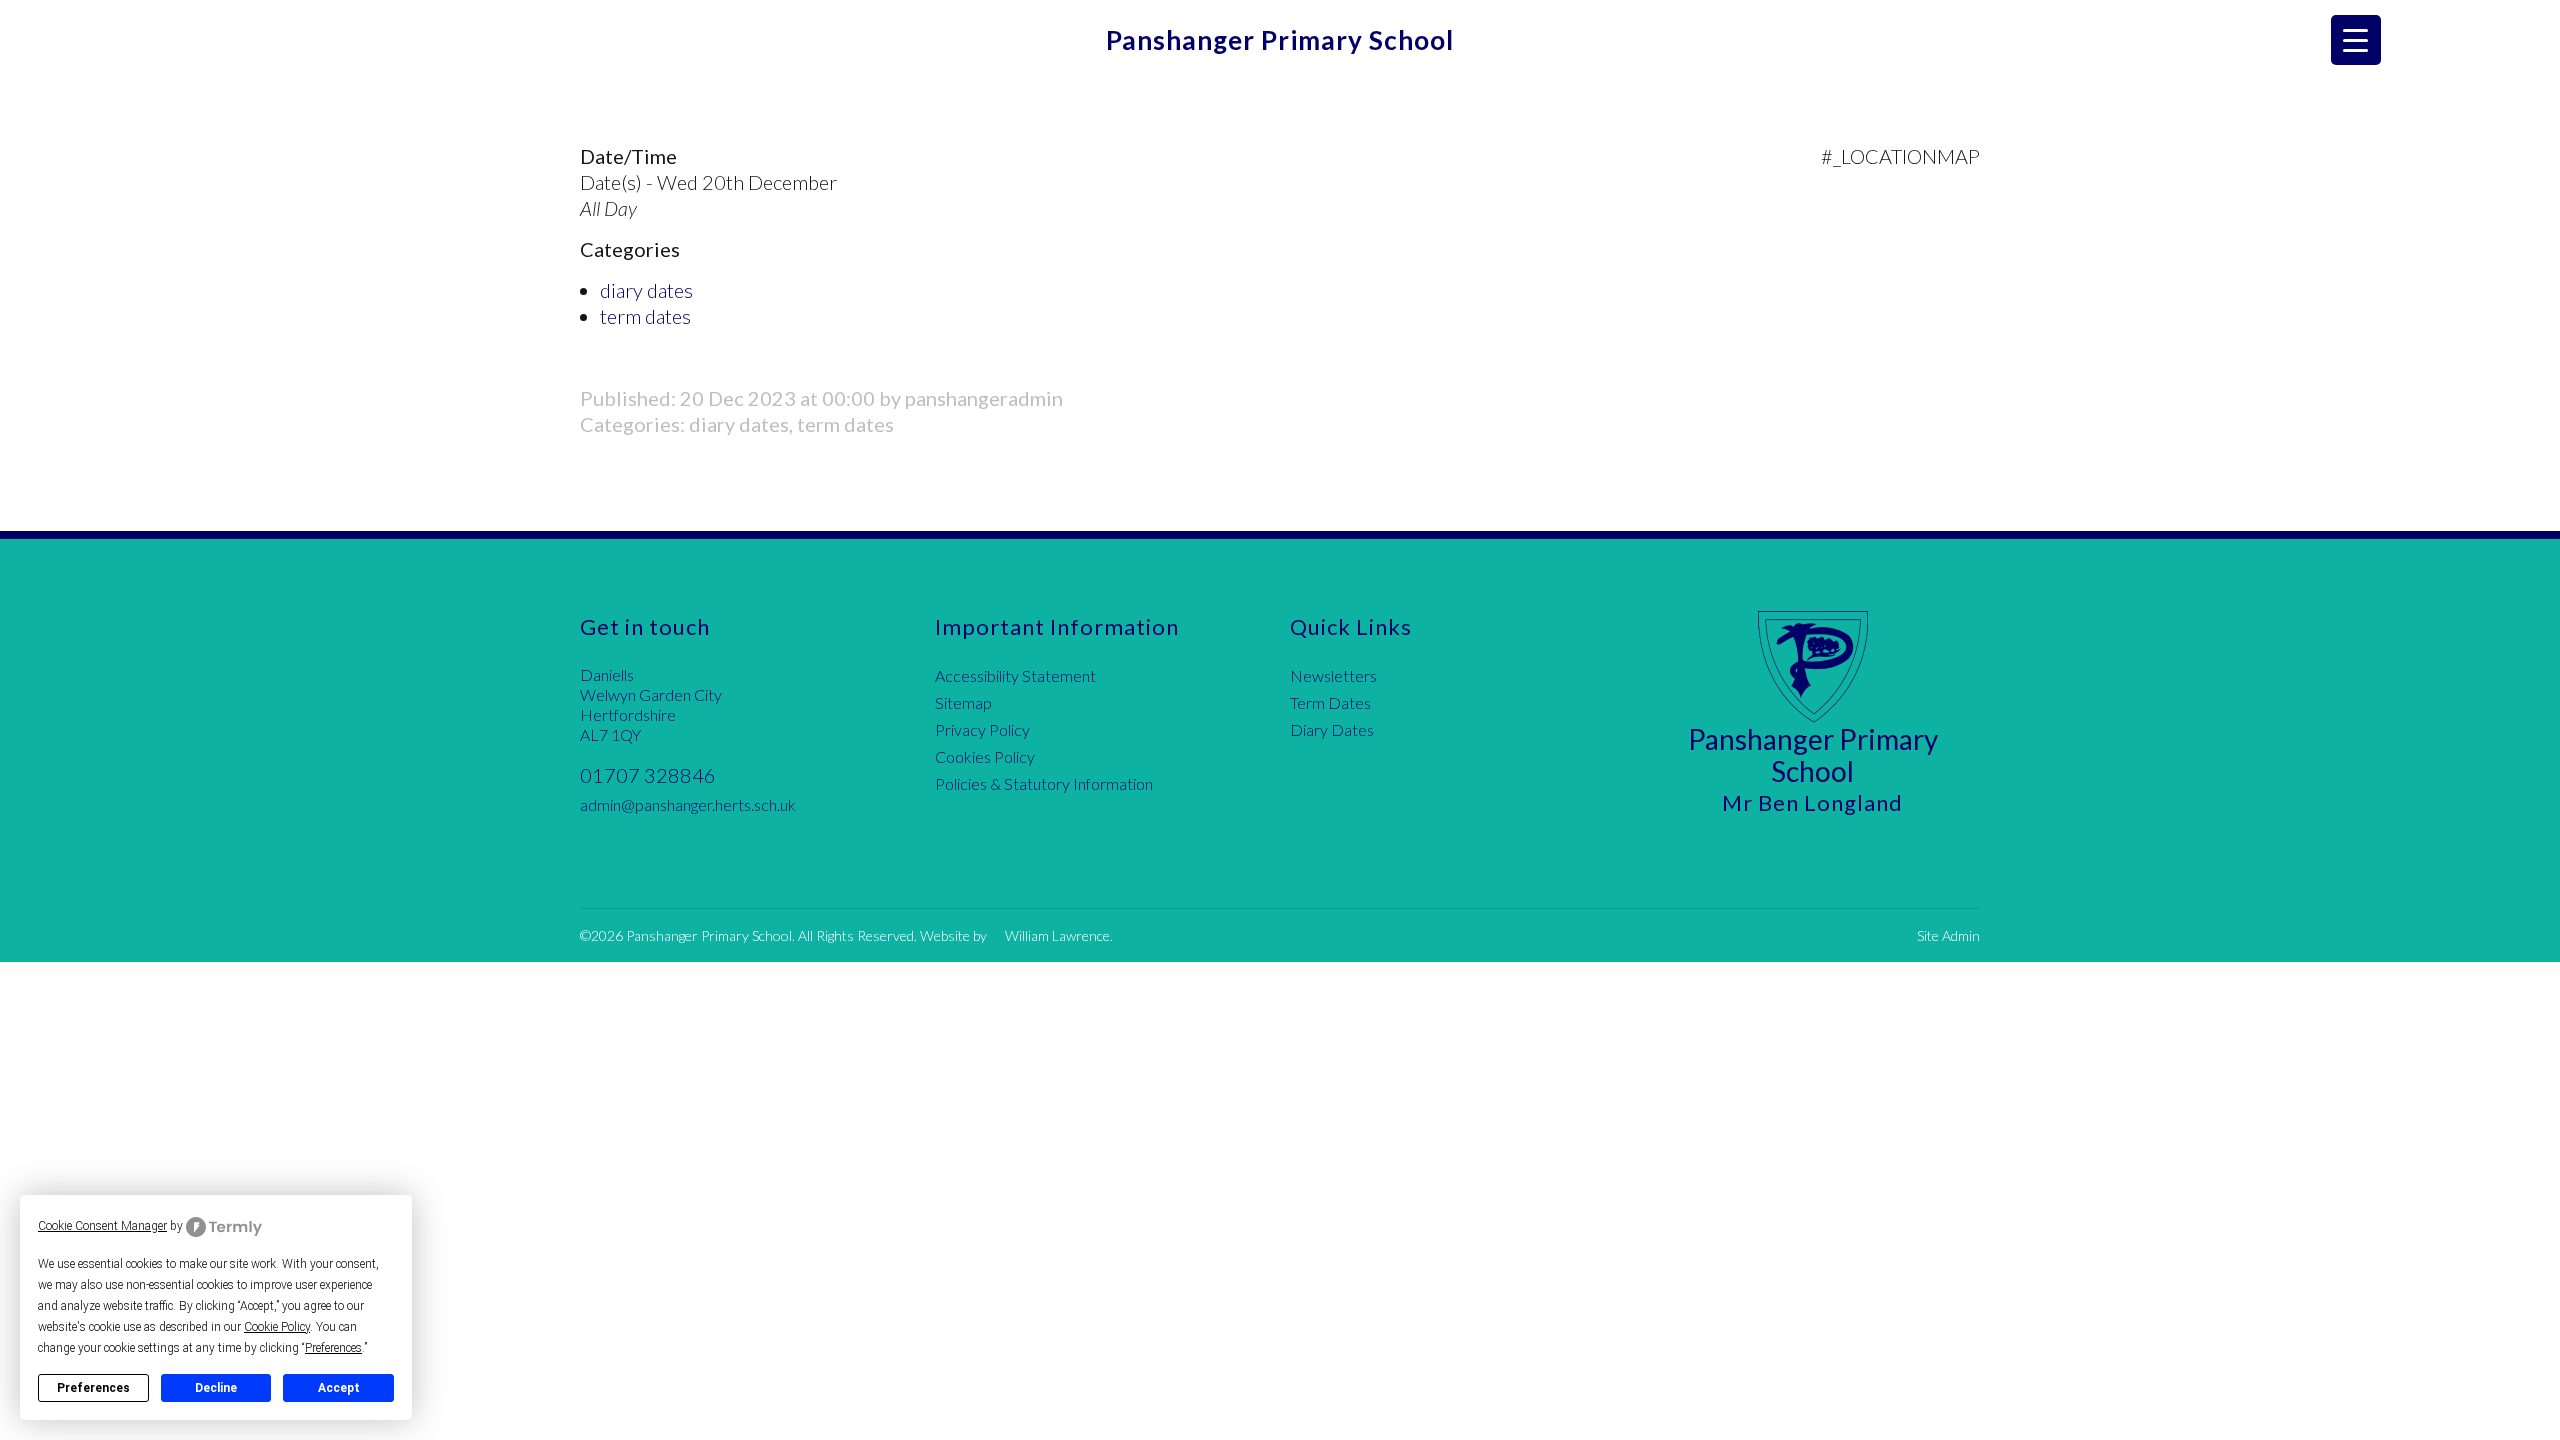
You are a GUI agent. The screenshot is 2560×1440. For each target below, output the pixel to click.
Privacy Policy (982, 729)
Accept (339, 1388)
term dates (645, 316)
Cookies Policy (985, 756)
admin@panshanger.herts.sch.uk (688, 804)
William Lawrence (1057, 935)
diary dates (646, 290)
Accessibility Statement (1015, 675)
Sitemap (963, 702)
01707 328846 (648, 775)
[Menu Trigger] (2356, 40)
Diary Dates (1332, 729)
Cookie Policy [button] (277, 1327)
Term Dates (1330, 702)
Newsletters (1333, 675)
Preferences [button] (333, 1348)
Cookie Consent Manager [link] (102, 1226)
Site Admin (1948, 935)
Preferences (93, 1388)
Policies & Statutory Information (1044, 783)
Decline (216, 1388)
